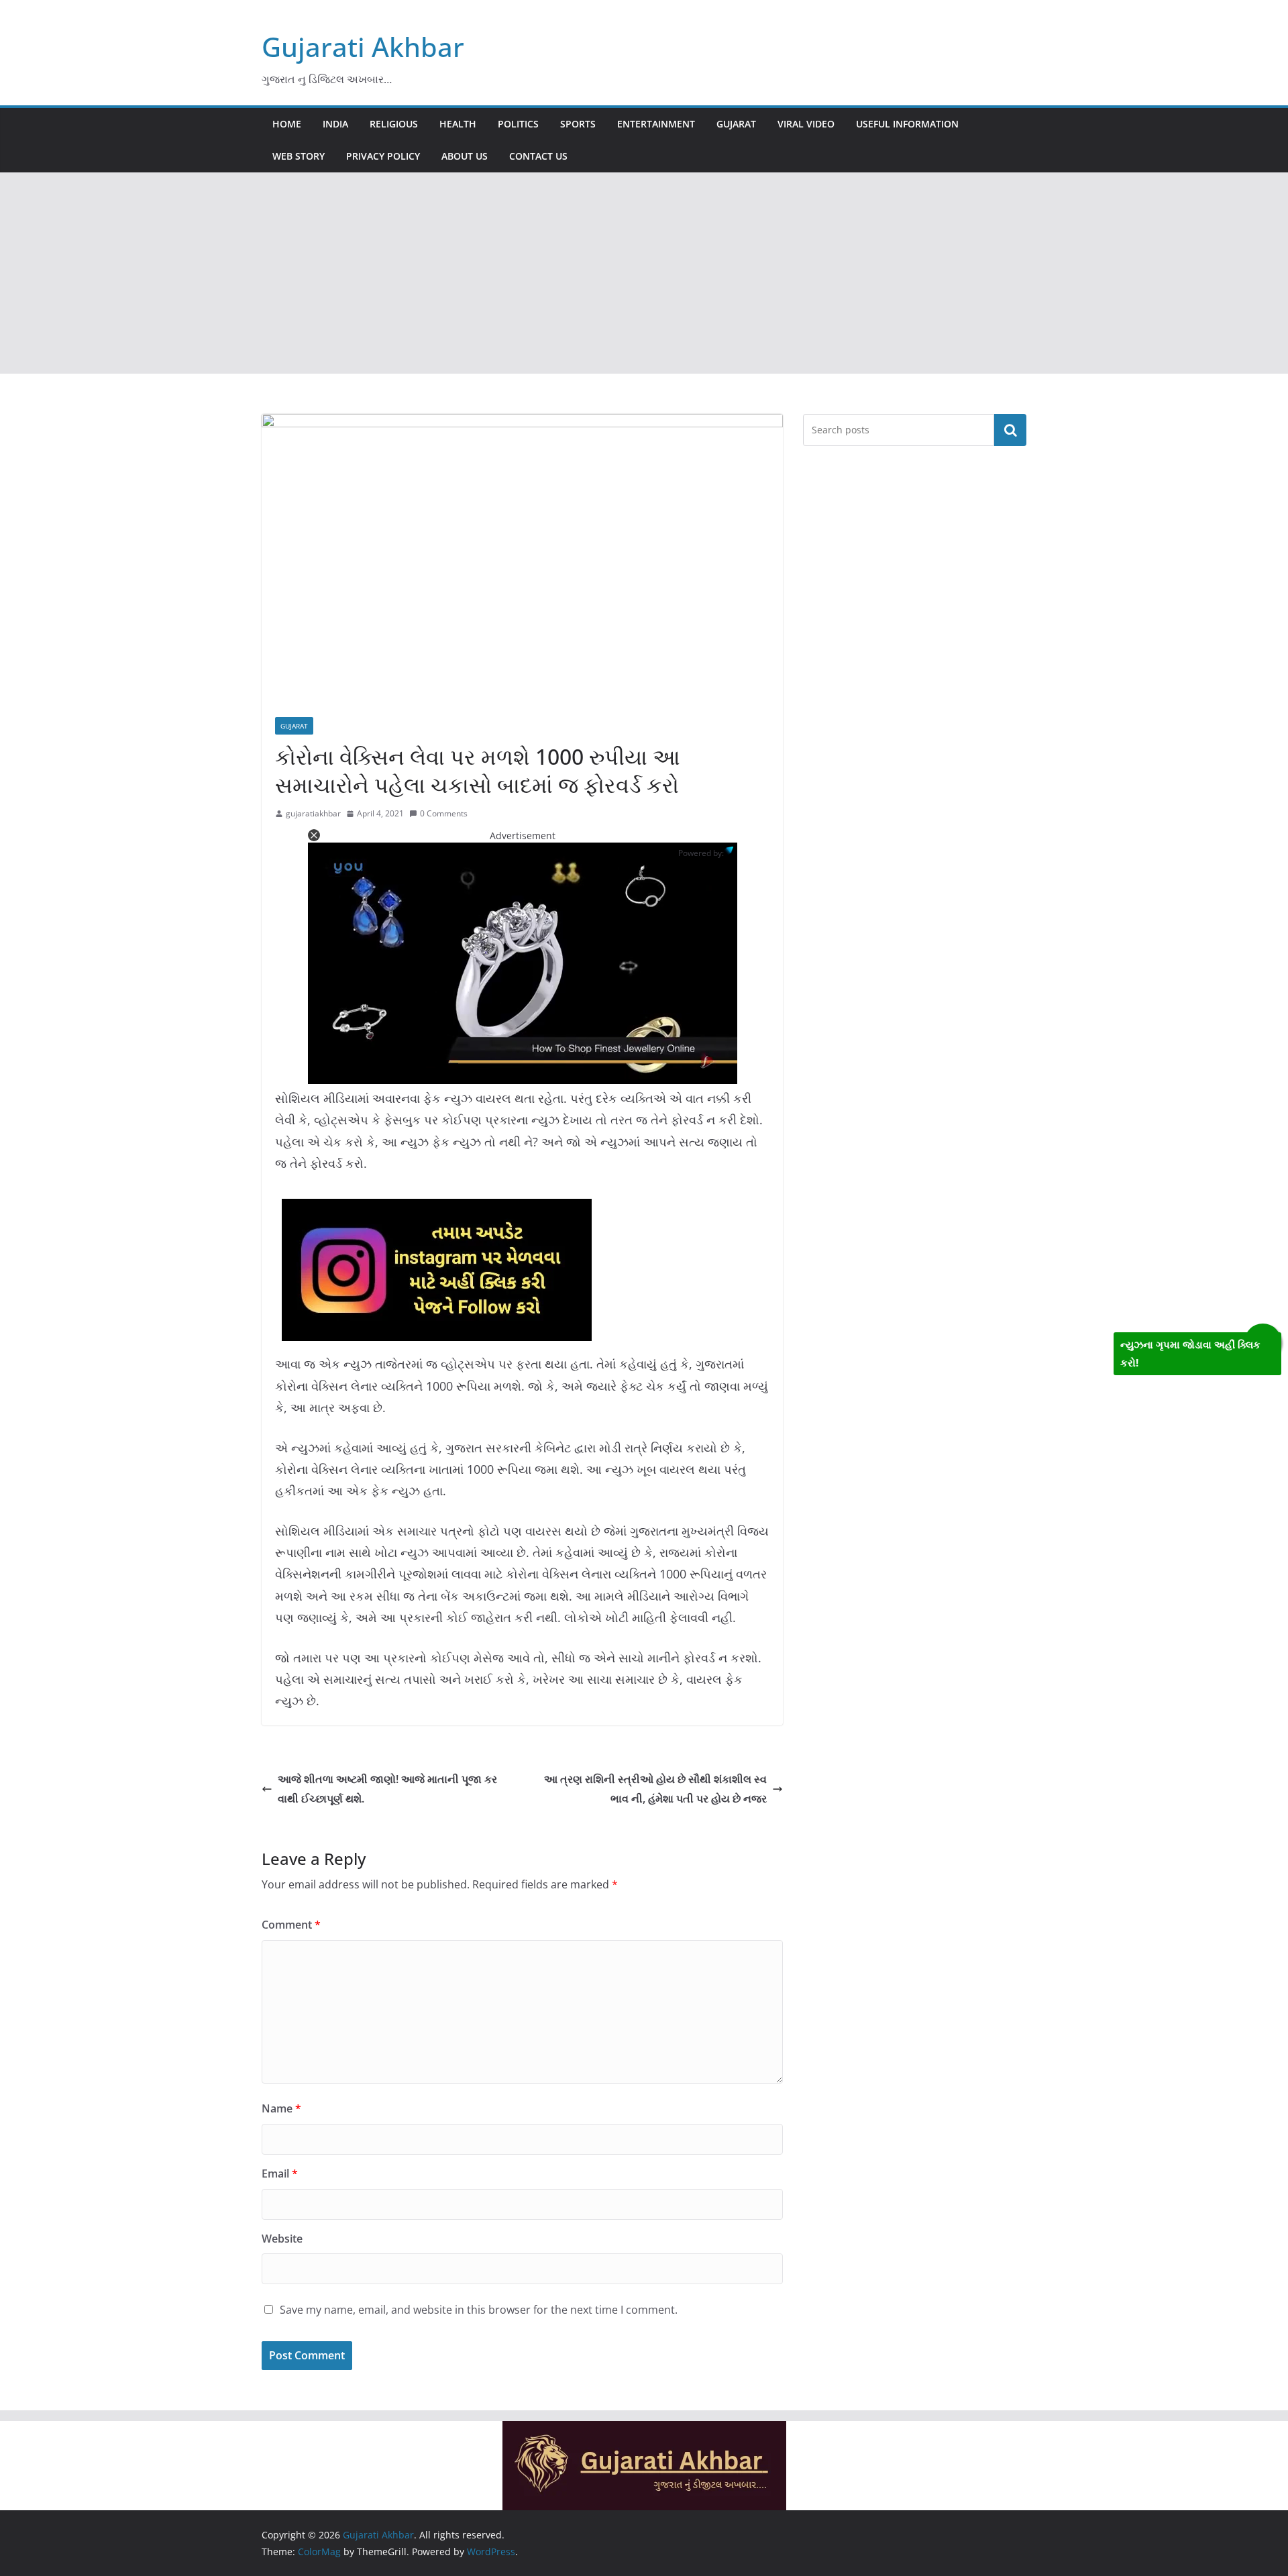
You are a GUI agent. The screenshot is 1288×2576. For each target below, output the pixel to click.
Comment (291, 1925)
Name (281, 2108)
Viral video (806, 124)
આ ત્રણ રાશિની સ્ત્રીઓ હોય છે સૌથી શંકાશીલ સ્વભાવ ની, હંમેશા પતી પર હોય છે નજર (655, 1789)
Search (1010, 430)
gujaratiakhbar (313, 813)
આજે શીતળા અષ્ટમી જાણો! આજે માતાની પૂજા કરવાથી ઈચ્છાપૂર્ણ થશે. (387, 1789)
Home (287, 124)
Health (458, 124)
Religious (394, 124)
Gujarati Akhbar (363, 47)
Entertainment (656, 124)
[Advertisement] (644, 273)
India (335, 124)
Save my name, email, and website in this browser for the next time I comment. (479, 2310)
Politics (518, 124)
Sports (578, 124)
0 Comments (444, 813)
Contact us (538, 156)
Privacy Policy (383, 156)
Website (282, 2239)
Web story (299, 156)
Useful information (907, 124)
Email (280, 2173)
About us (465, 156)
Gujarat (736, 124)
